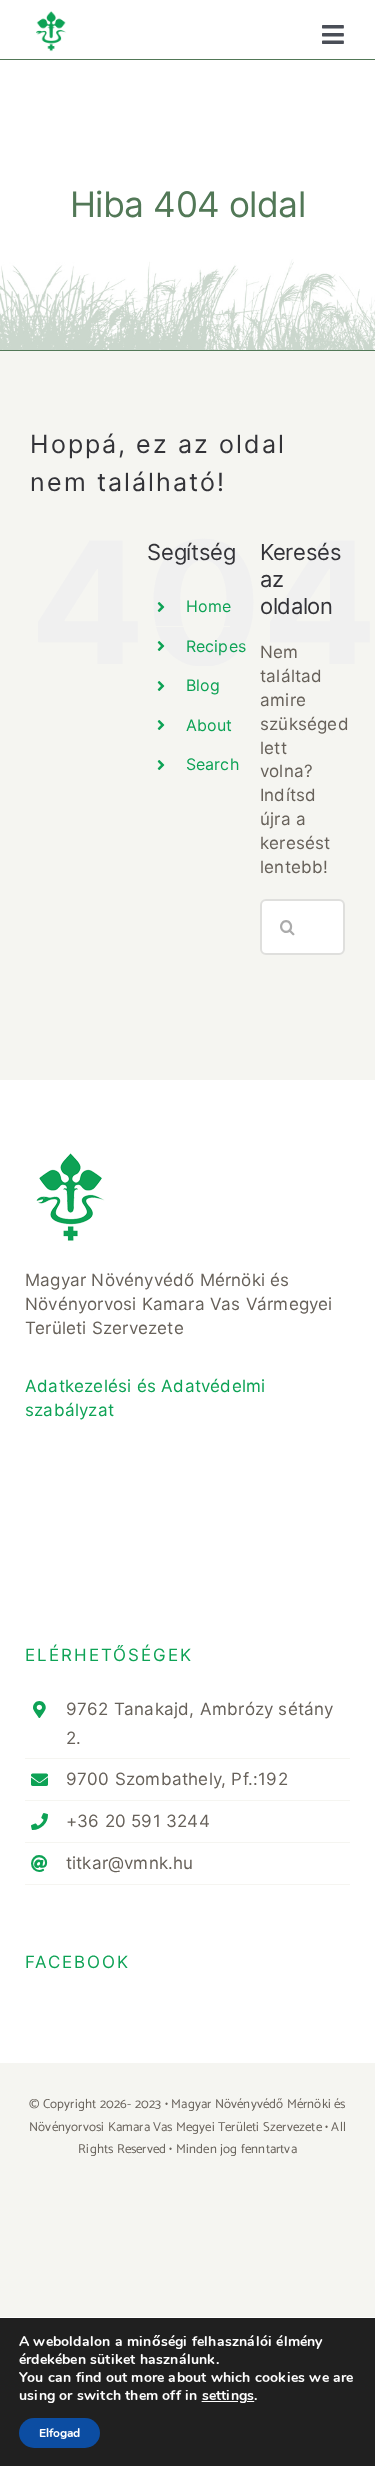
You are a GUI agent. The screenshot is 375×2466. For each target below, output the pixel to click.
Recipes (216, 646)
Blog (203, 685)
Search (212, 764)
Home (209, 606)
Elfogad (59, 2433)
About (209, 725)
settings (228, 2396)
